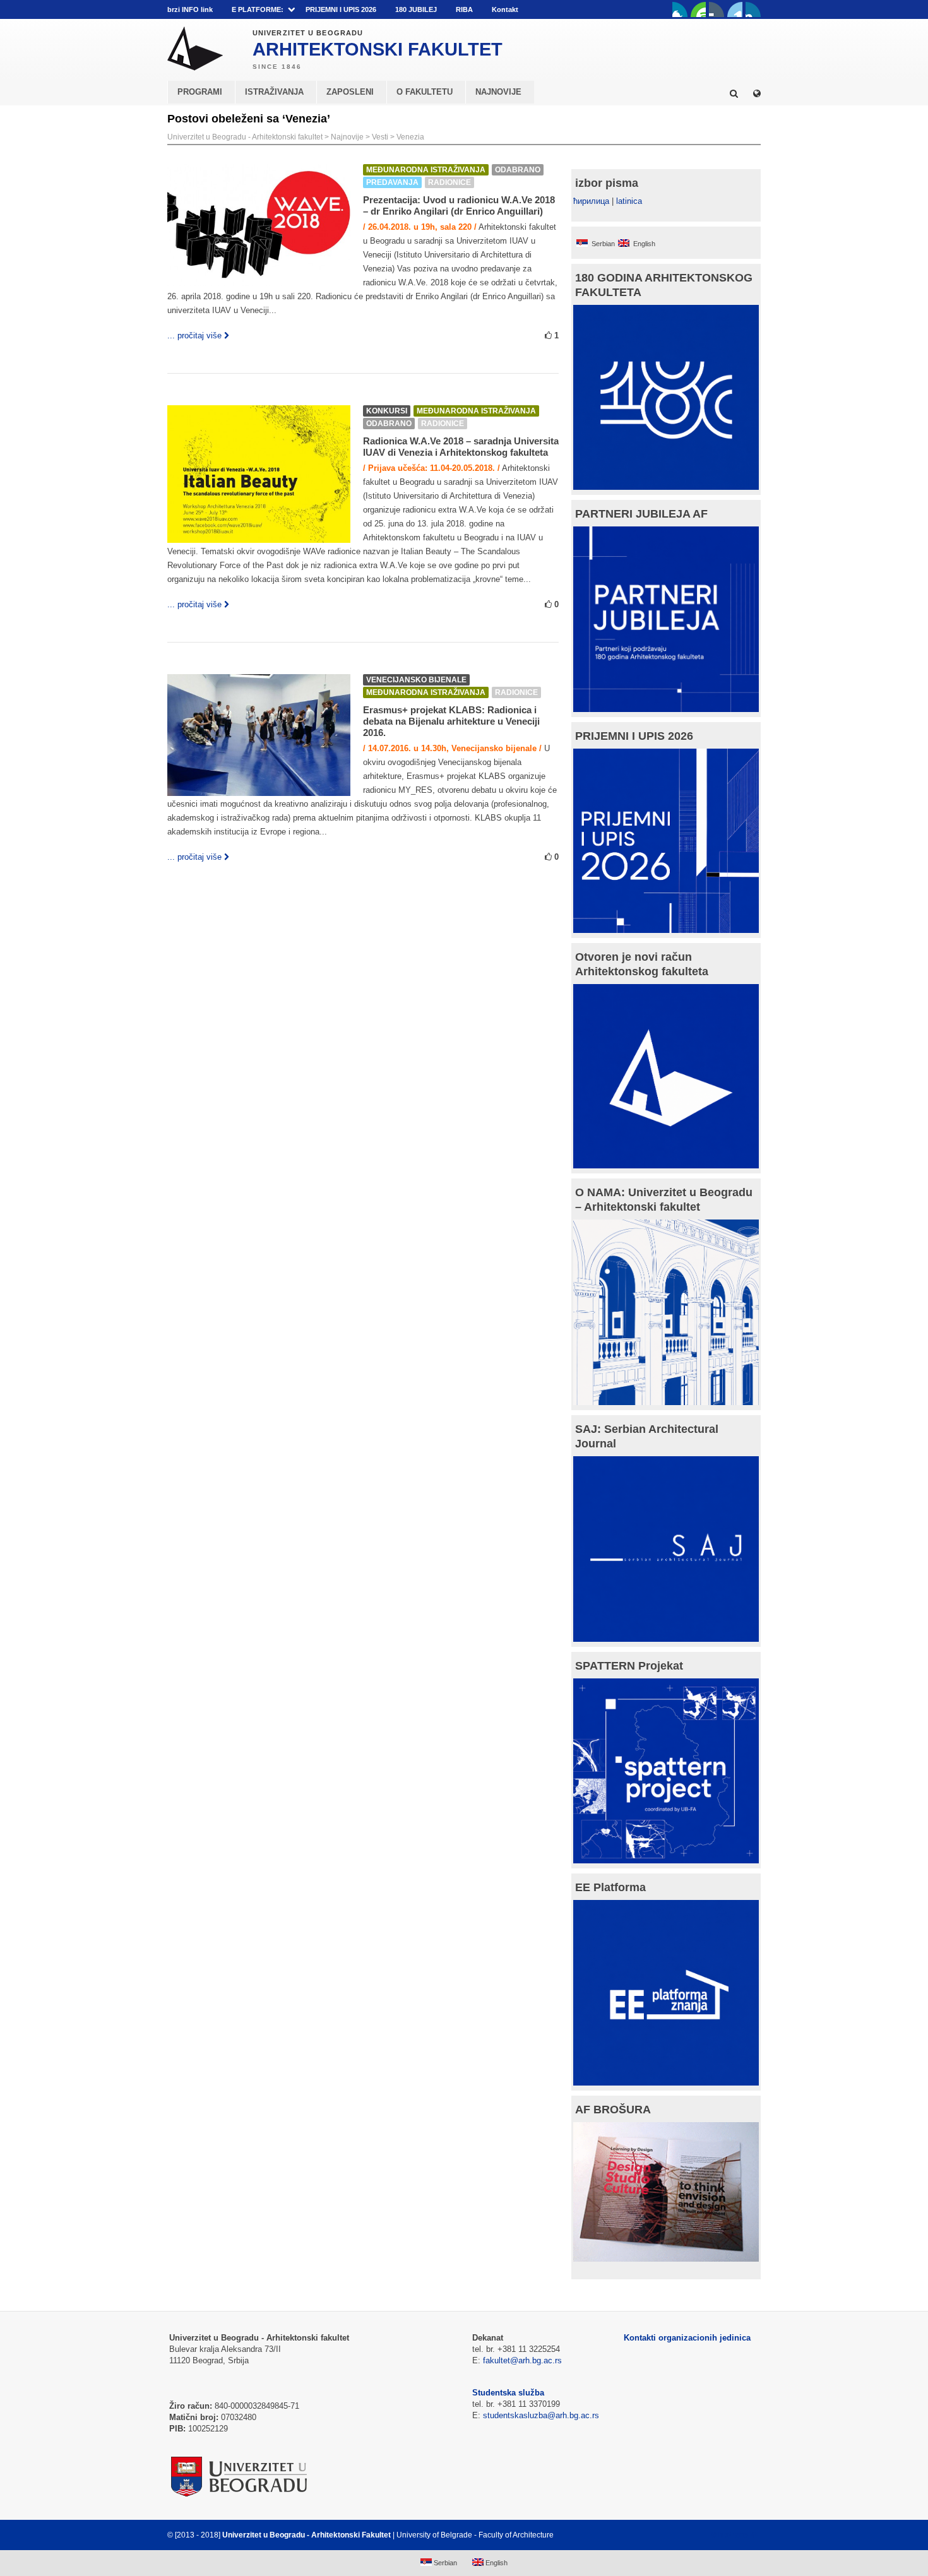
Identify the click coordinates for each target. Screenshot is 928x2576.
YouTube (698, 9)
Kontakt (505, 9)
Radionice (449, 182)
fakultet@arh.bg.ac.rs (522, 2360)
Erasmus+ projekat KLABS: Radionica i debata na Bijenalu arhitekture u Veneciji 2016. (451, 721)
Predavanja (392, 182)
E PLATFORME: (258, 9)
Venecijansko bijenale (416, 680)
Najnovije (347, 137)
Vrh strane (729, 2535)
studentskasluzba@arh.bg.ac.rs (541, 2415)
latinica (629, 201)
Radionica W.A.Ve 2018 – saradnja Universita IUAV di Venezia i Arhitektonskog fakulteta (461, 447)
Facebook (680, 9)
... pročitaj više (194, 335)
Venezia (410, 137)
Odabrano (518, 170)
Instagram (753, 9)
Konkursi (387, 411)
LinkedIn (735, 9)
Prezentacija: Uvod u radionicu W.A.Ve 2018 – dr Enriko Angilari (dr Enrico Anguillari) (459, 205)
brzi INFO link (190, 9)
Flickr (717, 9)
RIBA (464, 9)
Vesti (380, 137)
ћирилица (591, 201)
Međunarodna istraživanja (426, 170)
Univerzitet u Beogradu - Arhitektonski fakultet (245, 137)
